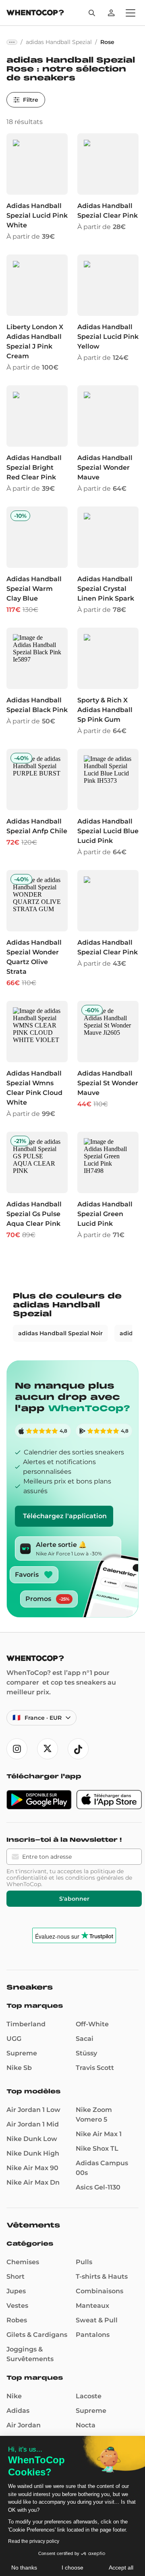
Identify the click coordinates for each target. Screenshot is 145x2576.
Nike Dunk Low (32, 2139)
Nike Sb (19, 2068)
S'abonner (74, 1899)
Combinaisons (99, 2291)
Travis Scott (95, 2068)
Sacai (85, 2039)
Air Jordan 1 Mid (33, 2124)
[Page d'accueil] (35, 14)
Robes (17, 2320)
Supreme (22, 2053)
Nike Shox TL (97, 2148)
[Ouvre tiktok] (78, 1749)
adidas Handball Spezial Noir (60, 1333)
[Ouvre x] (48, 1749)
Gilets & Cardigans (37, 2335)
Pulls (84, 2262)
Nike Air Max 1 (99, 2134)
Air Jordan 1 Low (33, 2110)
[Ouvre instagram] (17, 1749)
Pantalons (93, 2335)
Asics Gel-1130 (98, 2187)
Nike (14, 2396)
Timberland (26, 2024)
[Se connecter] (111, 13)
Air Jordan (24, 2425)
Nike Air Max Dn (33, 2182)
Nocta (86, 2425)
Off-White (92, 2024)
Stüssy (86, 2053)
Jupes (16, 2291)
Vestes (17, 2306)
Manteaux (92, 2306)
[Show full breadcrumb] (12, 42)
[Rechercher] (92, 13)
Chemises (23, 2262)
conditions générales (94, 1878)
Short (16, 2277)
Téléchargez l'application (65, 1516)
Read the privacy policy (34, 2541)
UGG (14, 2039)
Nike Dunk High (33, 2153)
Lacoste (89, 2396)
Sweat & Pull (97, 2320)
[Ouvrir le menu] (130, 13)
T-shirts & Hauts (102, 2277)
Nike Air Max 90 (32, 2168)
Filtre (31, 100)
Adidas (18, 2411)
